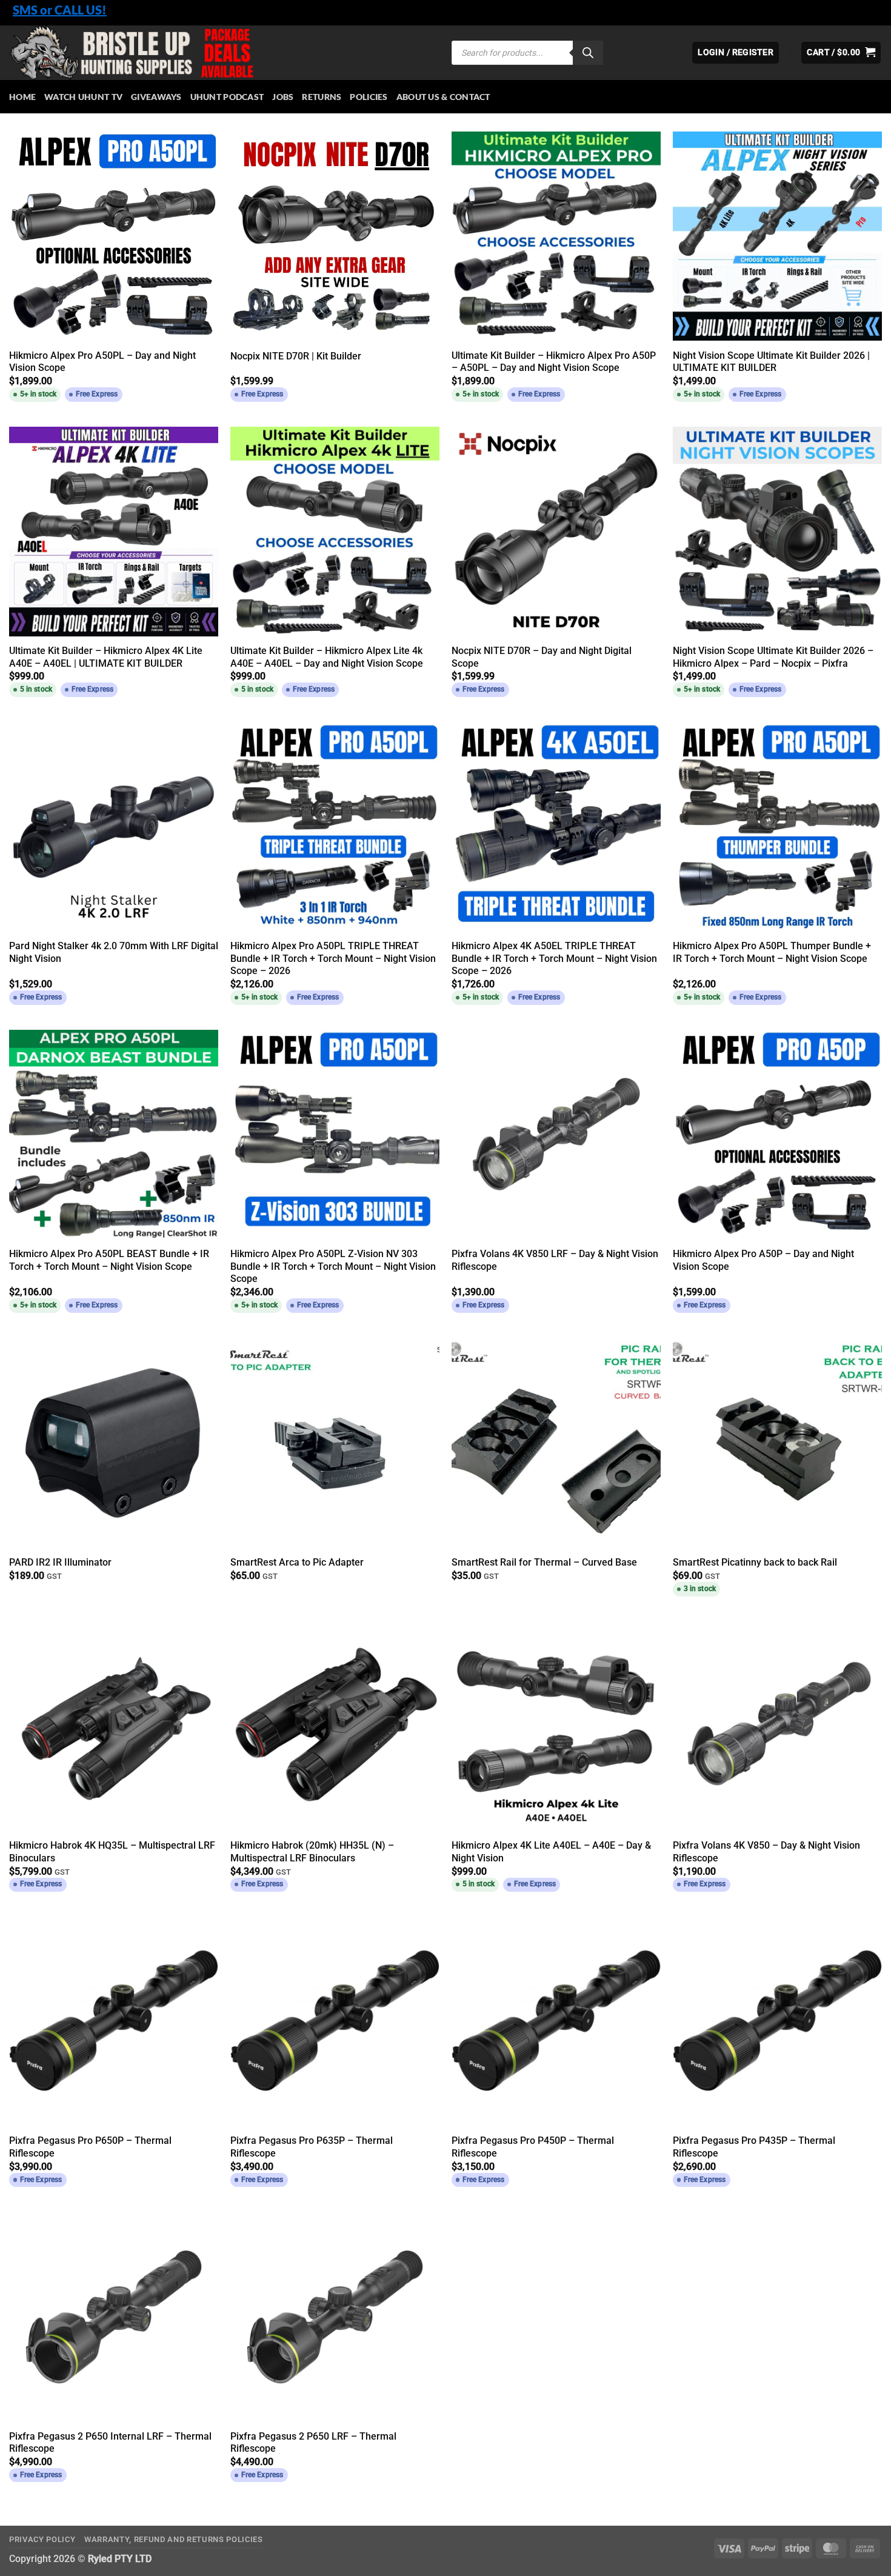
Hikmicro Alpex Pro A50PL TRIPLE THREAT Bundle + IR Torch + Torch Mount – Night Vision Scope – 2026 (333, 958)
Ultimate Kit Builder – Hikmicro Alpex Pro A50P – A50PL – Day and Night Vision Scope (554, 362)
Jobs (283, 97)
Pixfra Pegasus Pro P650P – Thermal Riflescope (90, 2147)
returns (322, 97)
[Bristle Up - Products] (221, 53)
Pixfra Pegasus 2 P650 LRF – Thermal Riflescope (313, 2443)
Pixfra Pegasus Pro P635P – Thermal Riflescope (312, 2147)
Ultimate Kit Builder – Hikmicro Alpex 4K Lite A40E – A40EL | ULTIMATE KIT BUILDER (106, 657)
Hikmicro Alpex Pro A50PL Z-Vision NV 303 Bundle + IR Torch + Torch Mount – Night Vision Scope (333, 1266)
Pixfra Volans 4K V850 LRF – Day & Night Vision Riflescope (555, 1260)
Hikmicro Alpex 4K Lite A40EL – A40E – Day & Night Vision (551, 1852)
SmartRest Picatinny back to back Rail (755, 1562)
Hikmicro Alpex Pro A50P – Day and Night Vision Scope (763, 1260)
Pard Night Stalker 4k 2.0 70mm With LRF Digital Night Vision (114, 952)
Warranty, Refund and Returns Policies (174, 2539)
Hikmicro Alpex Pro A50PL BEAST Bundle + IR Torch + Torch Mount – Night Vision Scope (109, 1260)
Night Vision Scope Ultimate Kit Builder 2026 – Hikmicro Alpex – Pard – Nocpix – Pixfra (773, 657)
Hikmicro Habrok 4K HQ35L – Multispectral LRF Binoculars (112, 1852)
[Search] (588, 53)
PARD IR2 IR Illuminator (60, 1562)
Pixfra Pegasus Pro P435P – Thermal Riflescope (754, 2147)
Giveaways (156, 97)
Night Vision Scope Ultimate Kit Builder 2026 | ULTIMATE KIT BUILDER (771, 362)
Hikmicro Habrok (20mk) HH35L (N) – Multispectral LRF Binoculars (312, 1852)
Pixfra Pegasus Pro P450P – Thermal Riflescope (533, 2147)
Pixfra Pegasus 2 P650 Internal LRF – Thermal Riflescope (110, 2443)
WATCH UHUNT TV (83, 97)
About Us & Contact (443, 97)
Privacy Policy (42, 2539)
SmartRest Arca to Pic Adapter (297, 1562)
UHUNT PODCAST (227, 97)
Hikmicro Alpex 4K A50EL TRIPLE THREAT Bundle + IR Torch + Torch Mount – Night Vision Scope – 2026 (554, 958)
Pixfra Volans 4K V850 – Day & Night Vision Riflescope (766, 1852)
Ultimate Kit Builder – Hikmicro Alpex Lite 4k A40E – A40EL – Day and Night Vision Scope (327, 657)
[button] (841, 53)
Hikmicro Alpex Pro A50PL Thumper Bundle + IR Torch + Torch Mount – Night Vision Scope (772, 952)
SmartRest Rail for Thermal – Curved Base (544, 1562)
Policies (369, 97)
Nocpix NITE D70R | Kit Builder (296, 356)
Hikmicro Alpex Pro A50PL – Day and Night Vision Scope (102, 362)
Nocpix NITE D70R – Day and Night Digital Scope (542, 657)
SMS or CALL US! (60, 10)
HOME (22, 97)
